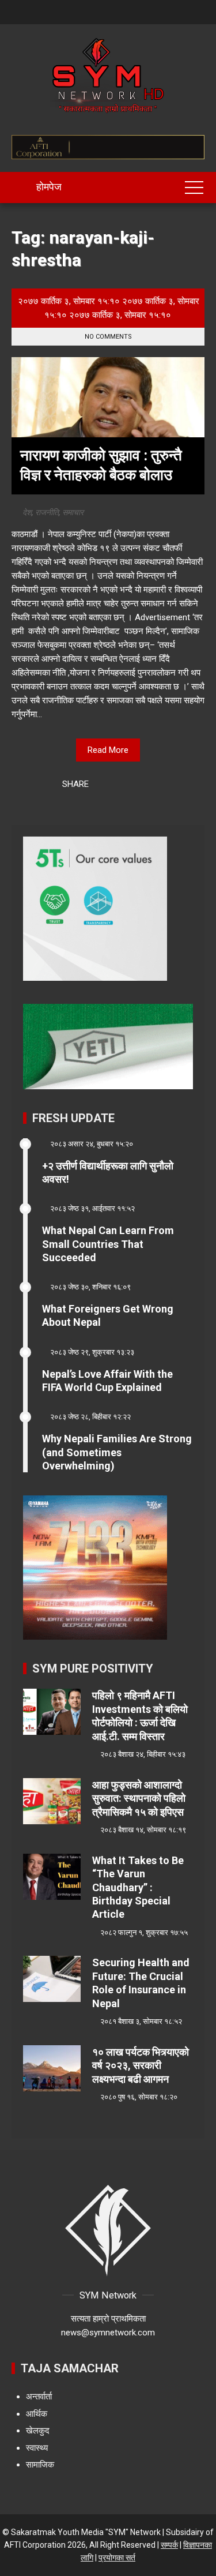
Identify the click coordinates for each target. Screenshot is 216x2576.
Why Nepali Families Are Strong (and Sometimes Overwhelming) (117, 1452)
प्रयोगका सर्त (117, 2558)
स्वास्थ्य (37, 2448)
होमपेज (48, 187)
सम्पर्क (169, 2545)
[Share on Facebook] (102, 785)
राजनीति (47, 512)
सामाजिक (40, 2465)
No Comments (108, 337)
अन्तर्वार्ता (39, 2397)
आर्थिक (37, 2414)
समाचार (73, 512)
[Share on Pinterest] (132, 785)
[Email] (147, 785)
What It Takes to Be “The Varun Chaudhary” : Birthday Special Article (138, 1887)
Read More (108, 750)
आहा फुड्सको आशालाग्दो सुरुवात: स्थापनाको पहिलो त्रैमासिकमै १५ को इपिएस (139, 1798)
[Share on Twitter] (117, 785)
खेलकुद (38, 2431)
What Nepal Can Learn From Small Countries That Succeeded (108, 1244)
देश (27, 512)
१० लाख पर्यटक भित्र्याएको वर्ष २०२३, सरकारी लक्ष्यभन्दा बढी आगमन (141, 2065)
